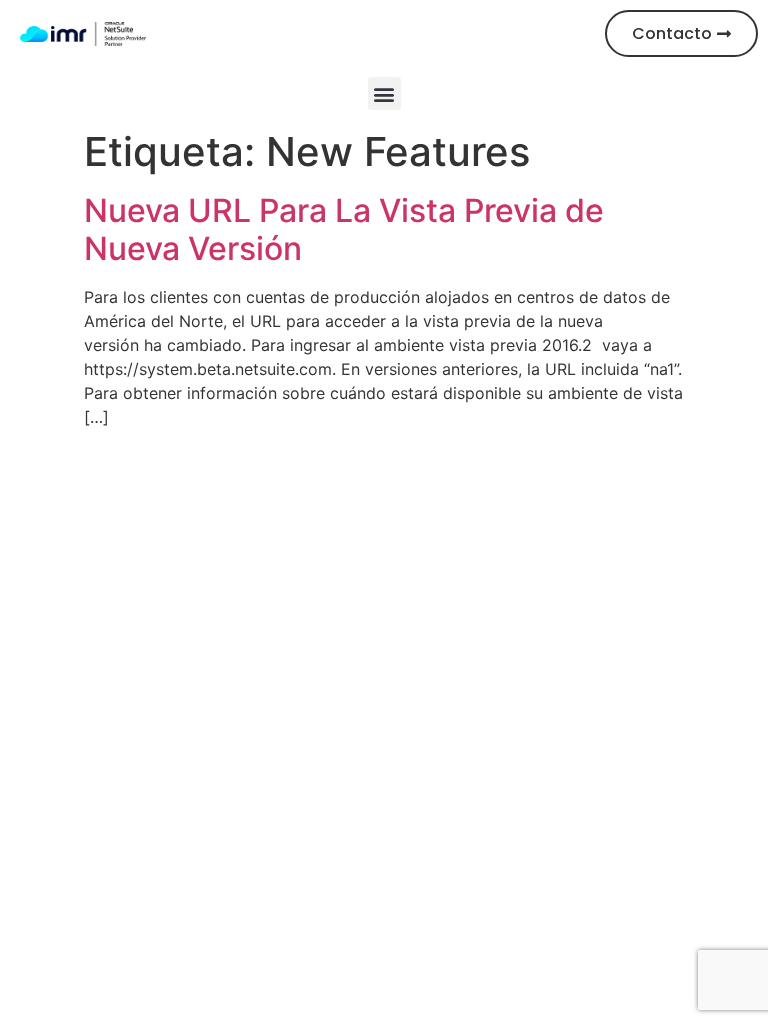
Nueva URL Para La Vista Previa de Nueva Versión (344, 229)
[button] (384, 93)
